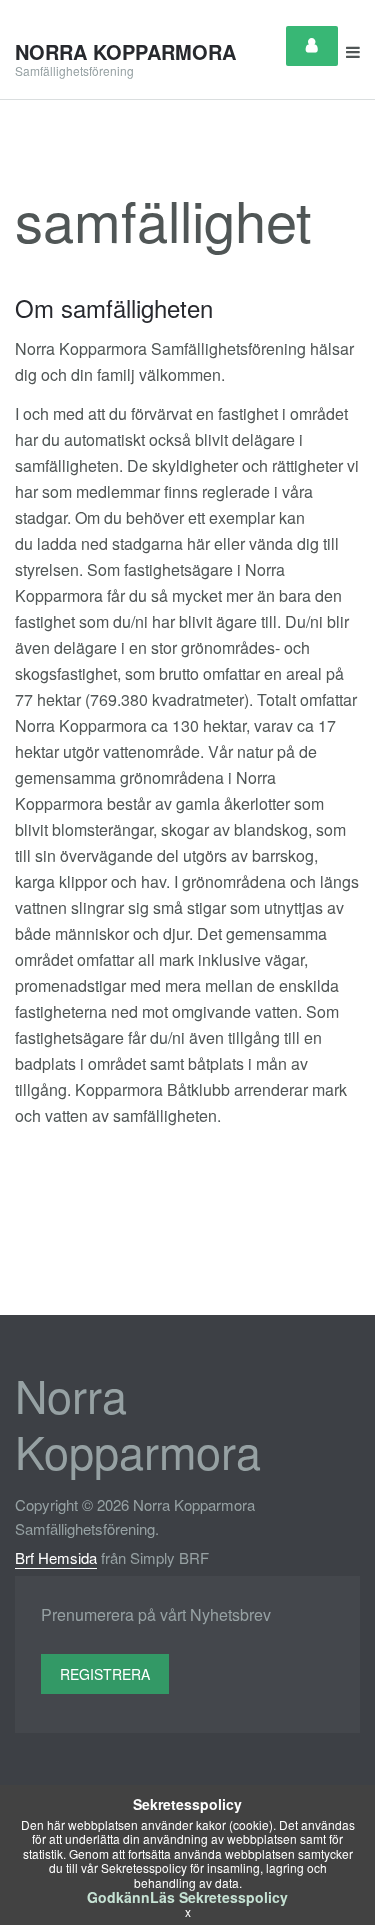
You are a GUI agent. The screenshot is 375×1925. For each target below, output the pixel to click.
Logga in (312, 46)
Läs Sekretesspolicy (219, 1897)
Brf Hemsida (56, 1557)
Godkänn (118, 1897)
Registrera (105, 1674)
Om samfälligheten (114, 307)
